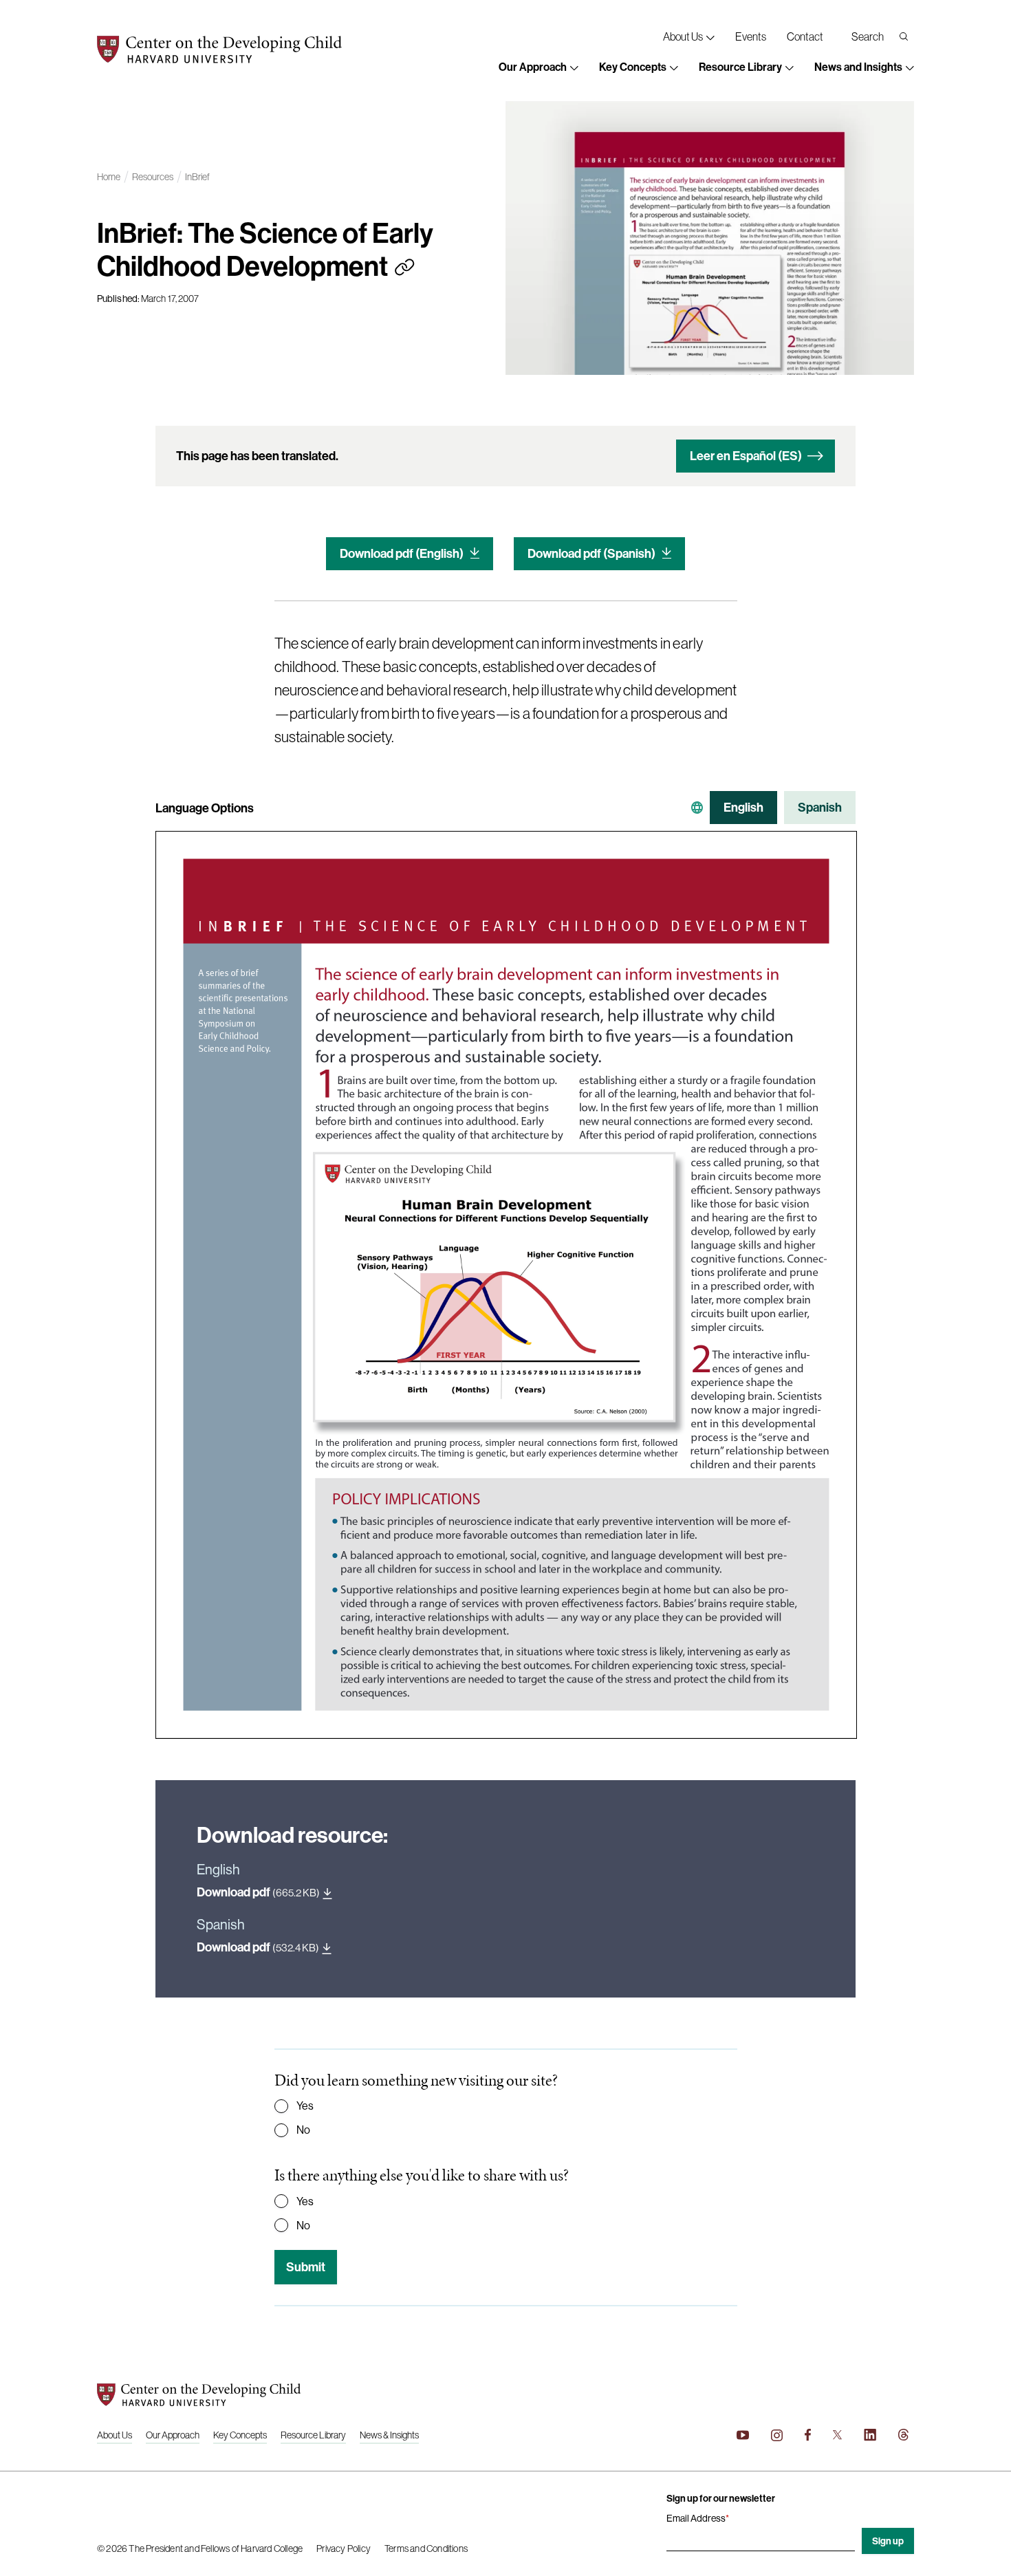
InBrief (197, 177)
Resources (153, 177)
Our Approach (173, 2435)
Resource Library (313, 2435)
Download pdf (258, 1892)
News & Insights (389, 2435)
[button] (539, 68)
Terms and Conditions (426, 2548)
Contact (805, 36)
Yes (305, 2106)
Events (751, 36)
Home (109, 177)
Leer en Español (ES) (746, 456)
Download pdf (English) (402, 553)
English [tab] (743, 807)
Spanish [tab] (820, 807)
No (303, 2130)
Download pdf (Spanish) (591, 553)
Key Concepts (240, 2435)
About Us (115, 2435)
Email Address (698, 2518)
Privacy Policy (344, 2548)
